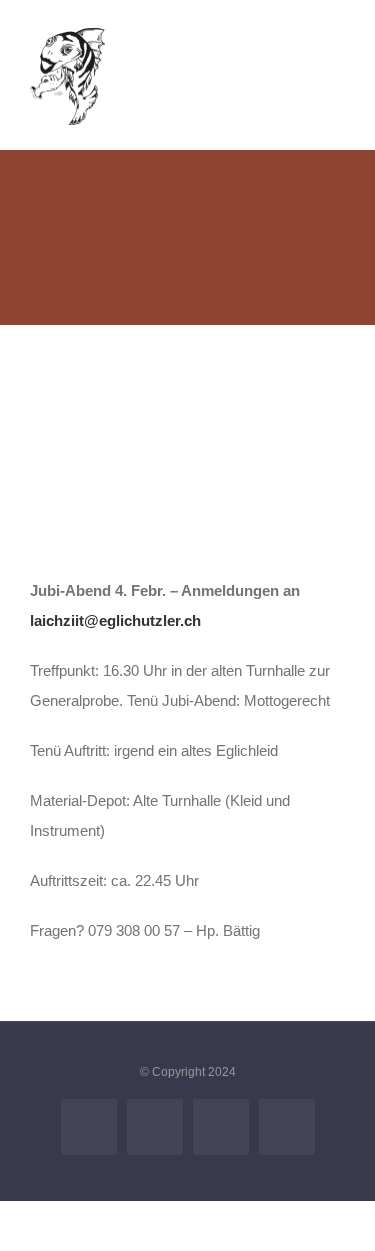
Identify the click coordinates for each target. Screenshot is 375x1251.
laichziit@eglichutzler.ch (115, 620)
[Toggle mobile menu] (337, 55)
